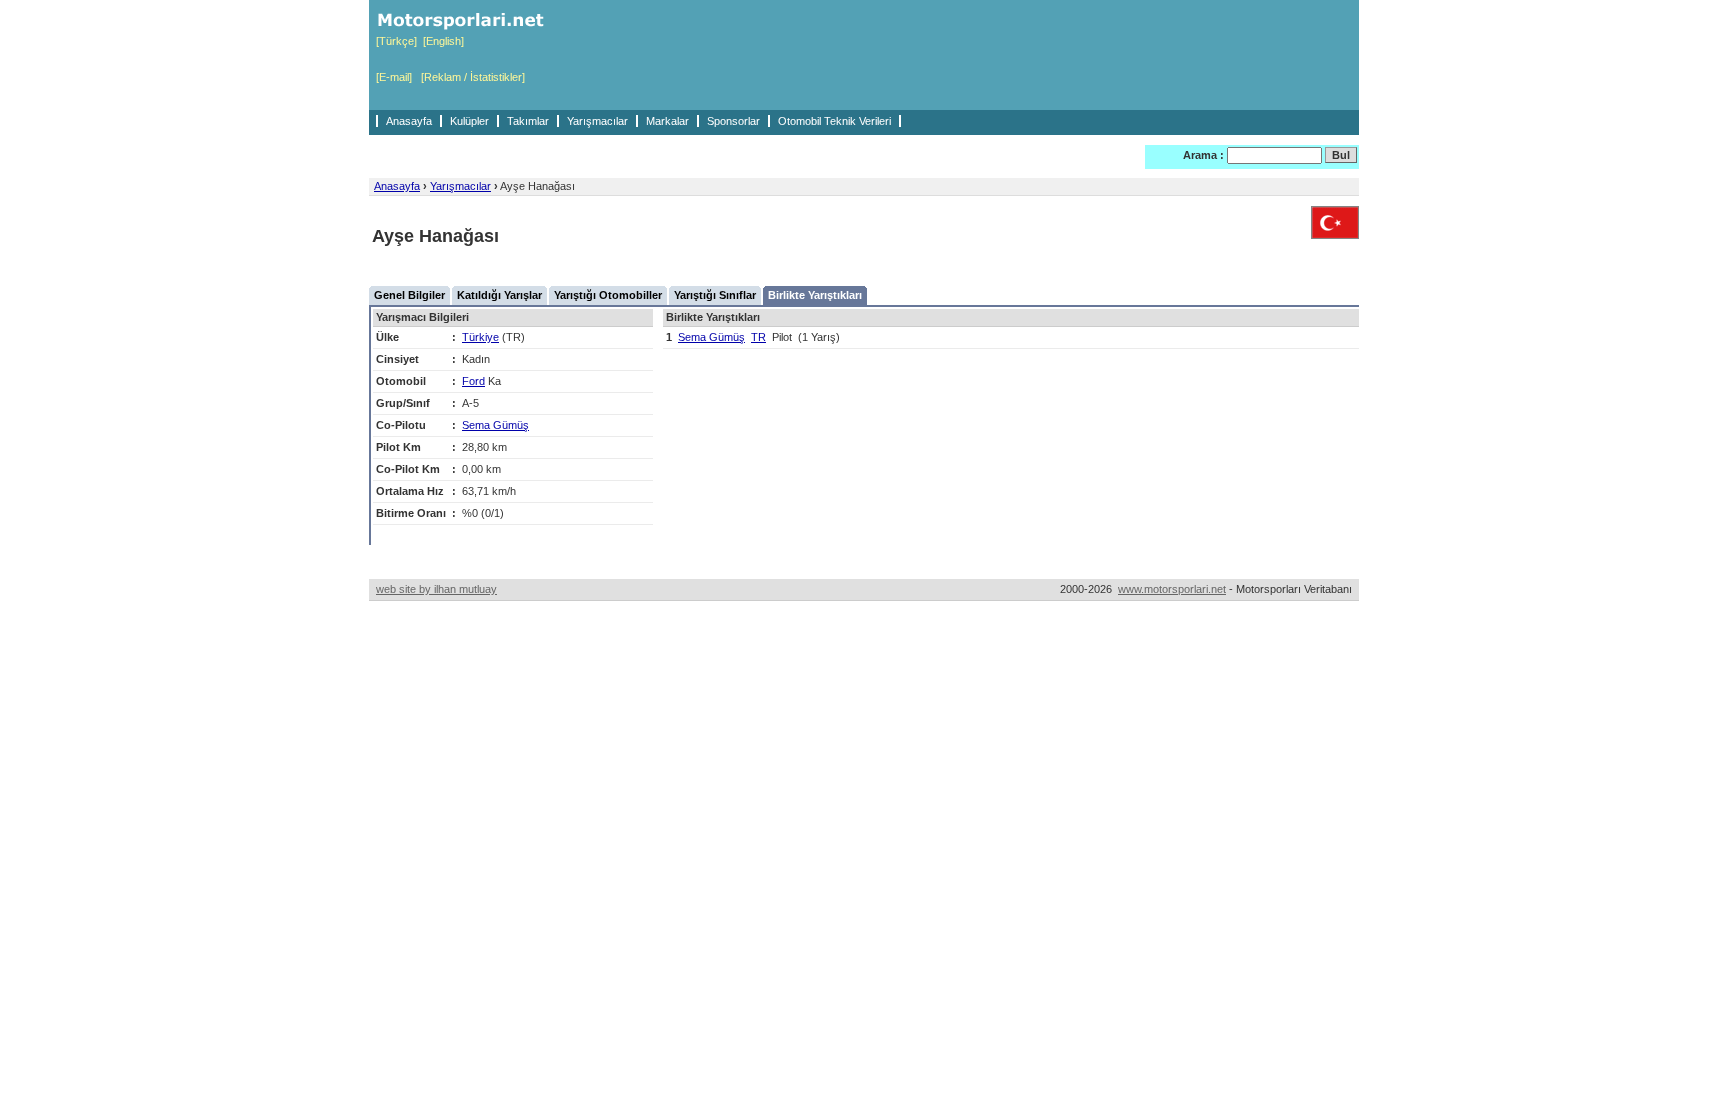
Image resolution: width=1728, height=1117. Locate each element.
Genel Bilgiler (409, 295)
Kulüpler (469, 121)
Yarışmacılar (597, 121)
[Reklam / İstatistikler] (473, 77)
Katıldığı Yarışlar (499, 295)
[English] (443, 41)
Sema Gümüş (495, 425)
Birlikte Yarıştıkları (815, 295)
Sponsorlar (733, 121)
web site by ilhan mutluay (436, 589)
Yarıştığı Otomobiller (608, 295)
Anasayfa (409, 121)
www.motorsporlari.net (1172, 589)
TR (758, 337)
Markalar (667, 121)
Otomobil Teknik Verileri (834, 121)
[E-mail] (394, 77)
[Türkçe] (396, 41)
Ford (473, 381)
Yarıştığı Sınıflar (715, 295)
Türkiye (480, 337)
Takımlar (528, 121)
